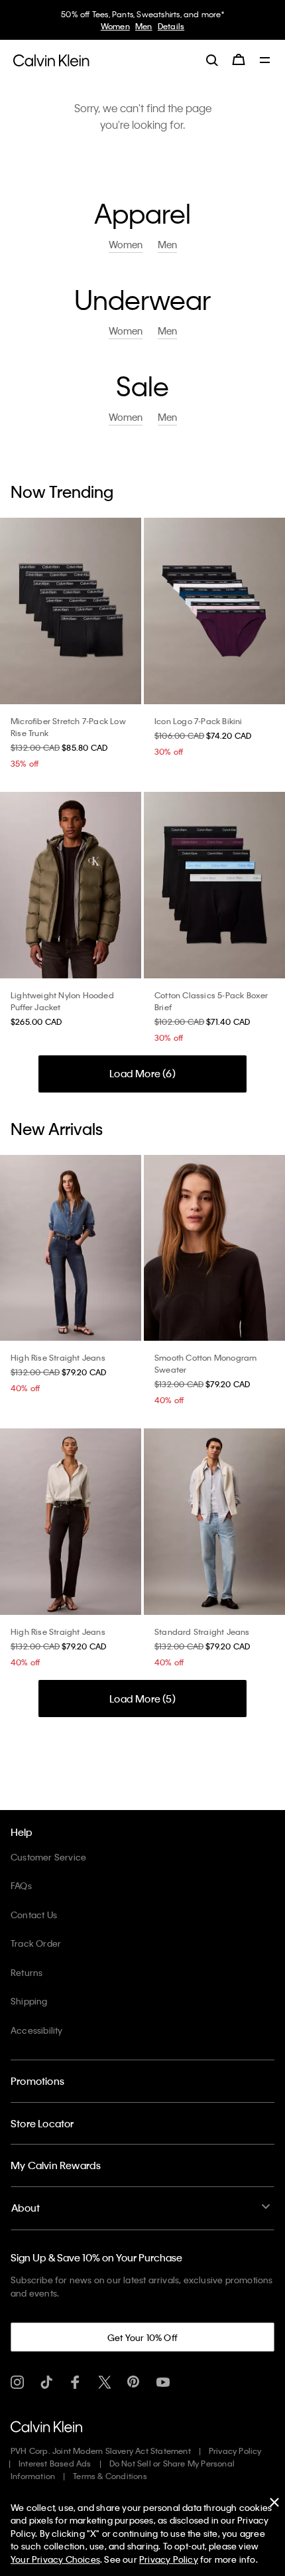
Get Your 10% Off (142, 2337)
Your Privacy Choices (55, 2559)
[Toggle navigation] (265, 61)
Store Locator (42, 2123)
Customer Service (48, 1857)
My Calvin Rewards (56, 2165)
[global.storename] (51, 59)
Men (144, 26)
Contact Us (34, 1915)
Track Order (36, 1943)
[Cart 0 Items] (239, 60)
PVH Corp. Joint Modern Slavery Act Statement (101, 2451)
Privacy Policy (235, 2451)
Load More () (142, 1073)
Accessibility (37, 2030)
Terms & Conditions (110, 2476)
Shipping (29, 2001)
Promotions (37, 2081)
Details (171, 26)
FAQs (21, 1885)
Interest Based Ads (55, 2463)
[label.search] (212, 60)
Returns (27, 1972)
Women (115, 26)
